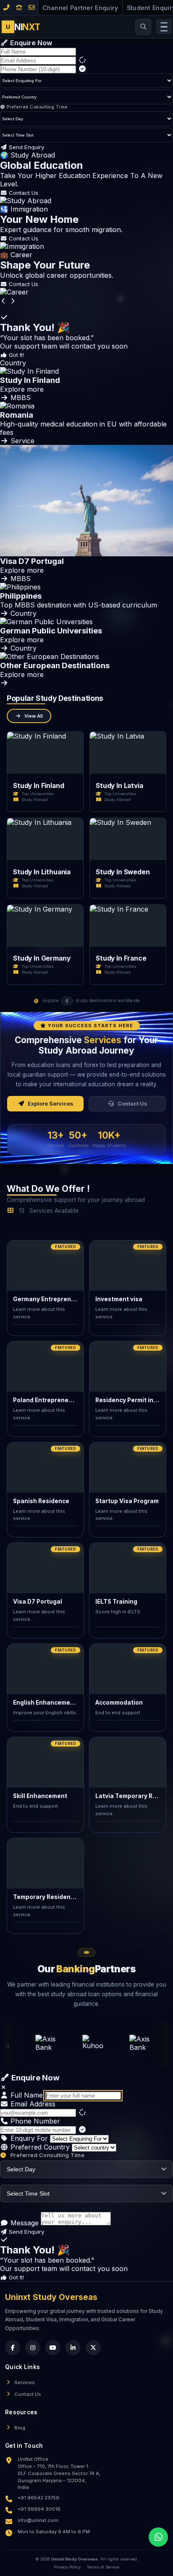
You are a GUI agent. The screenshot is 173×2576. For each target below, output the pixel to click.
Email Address (32, 2104)
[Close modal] (4, 2087)
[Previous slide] (4, 301)
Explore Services (50, 1104)
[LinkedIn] (73, 2348)
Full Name (26, 2095)
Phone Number (34, 2121)
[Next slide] (13, 301)
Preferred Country (39, 2147)
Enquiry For (28, 2138)
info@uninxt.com (38, 2520)
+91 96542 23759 (38, 2498)
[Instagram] (33, 2348)
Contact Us (23, 193)
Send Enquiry (26, 147)
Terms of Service (103, 2567)
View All (34, 716)
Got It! (16, 355)
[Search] (143, 27)
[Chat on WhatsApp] (158, 2537)
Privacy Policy (67, 2567)
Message (24, 2223)
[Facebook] (13, 2348)
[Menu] (164, 27)
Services (25, 2382)
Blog (20, 2428)
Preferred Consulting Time (37, 107)
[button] (86, 380)
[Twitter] (93, 2348)
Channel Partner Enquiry (80, 8)
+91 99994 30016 (39, 2509)
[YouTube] (53, 2348)
